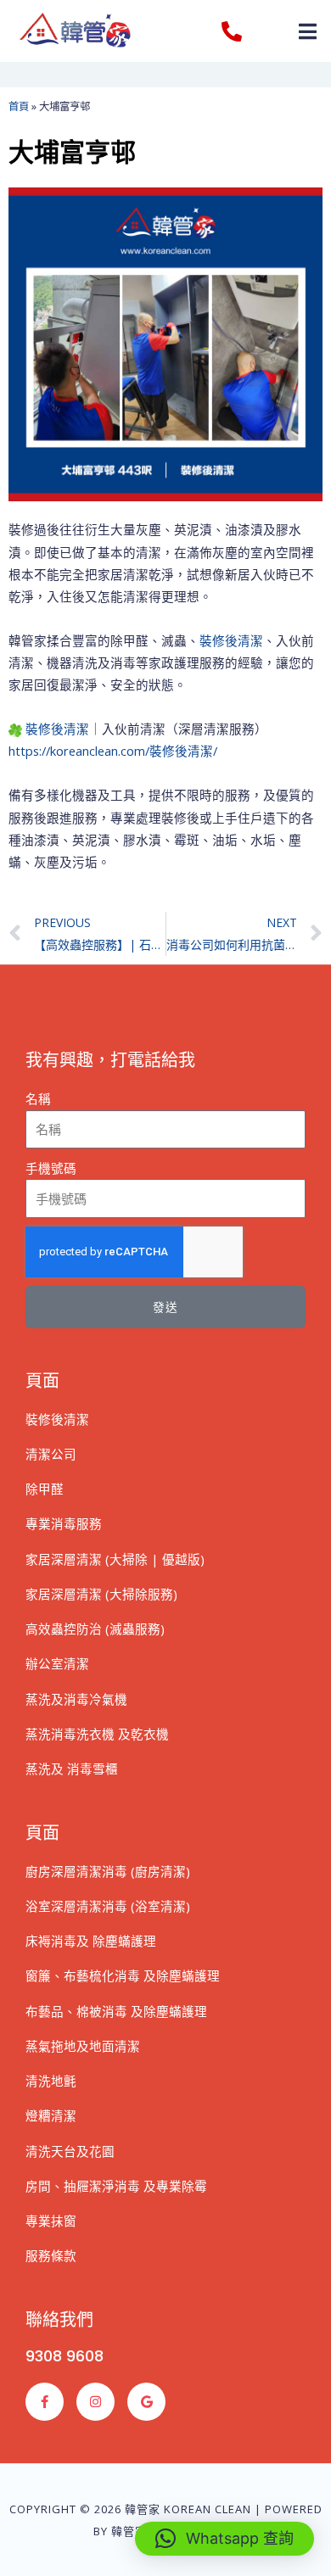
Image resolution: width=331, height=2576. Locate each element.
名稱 (38, 1098)
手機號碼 (51, 1168)
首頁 (19, 106)
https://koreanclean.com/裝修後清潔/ (113, 751)
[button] (308, 31)
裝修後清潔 (231, 640)
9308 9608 (65, 2356)
